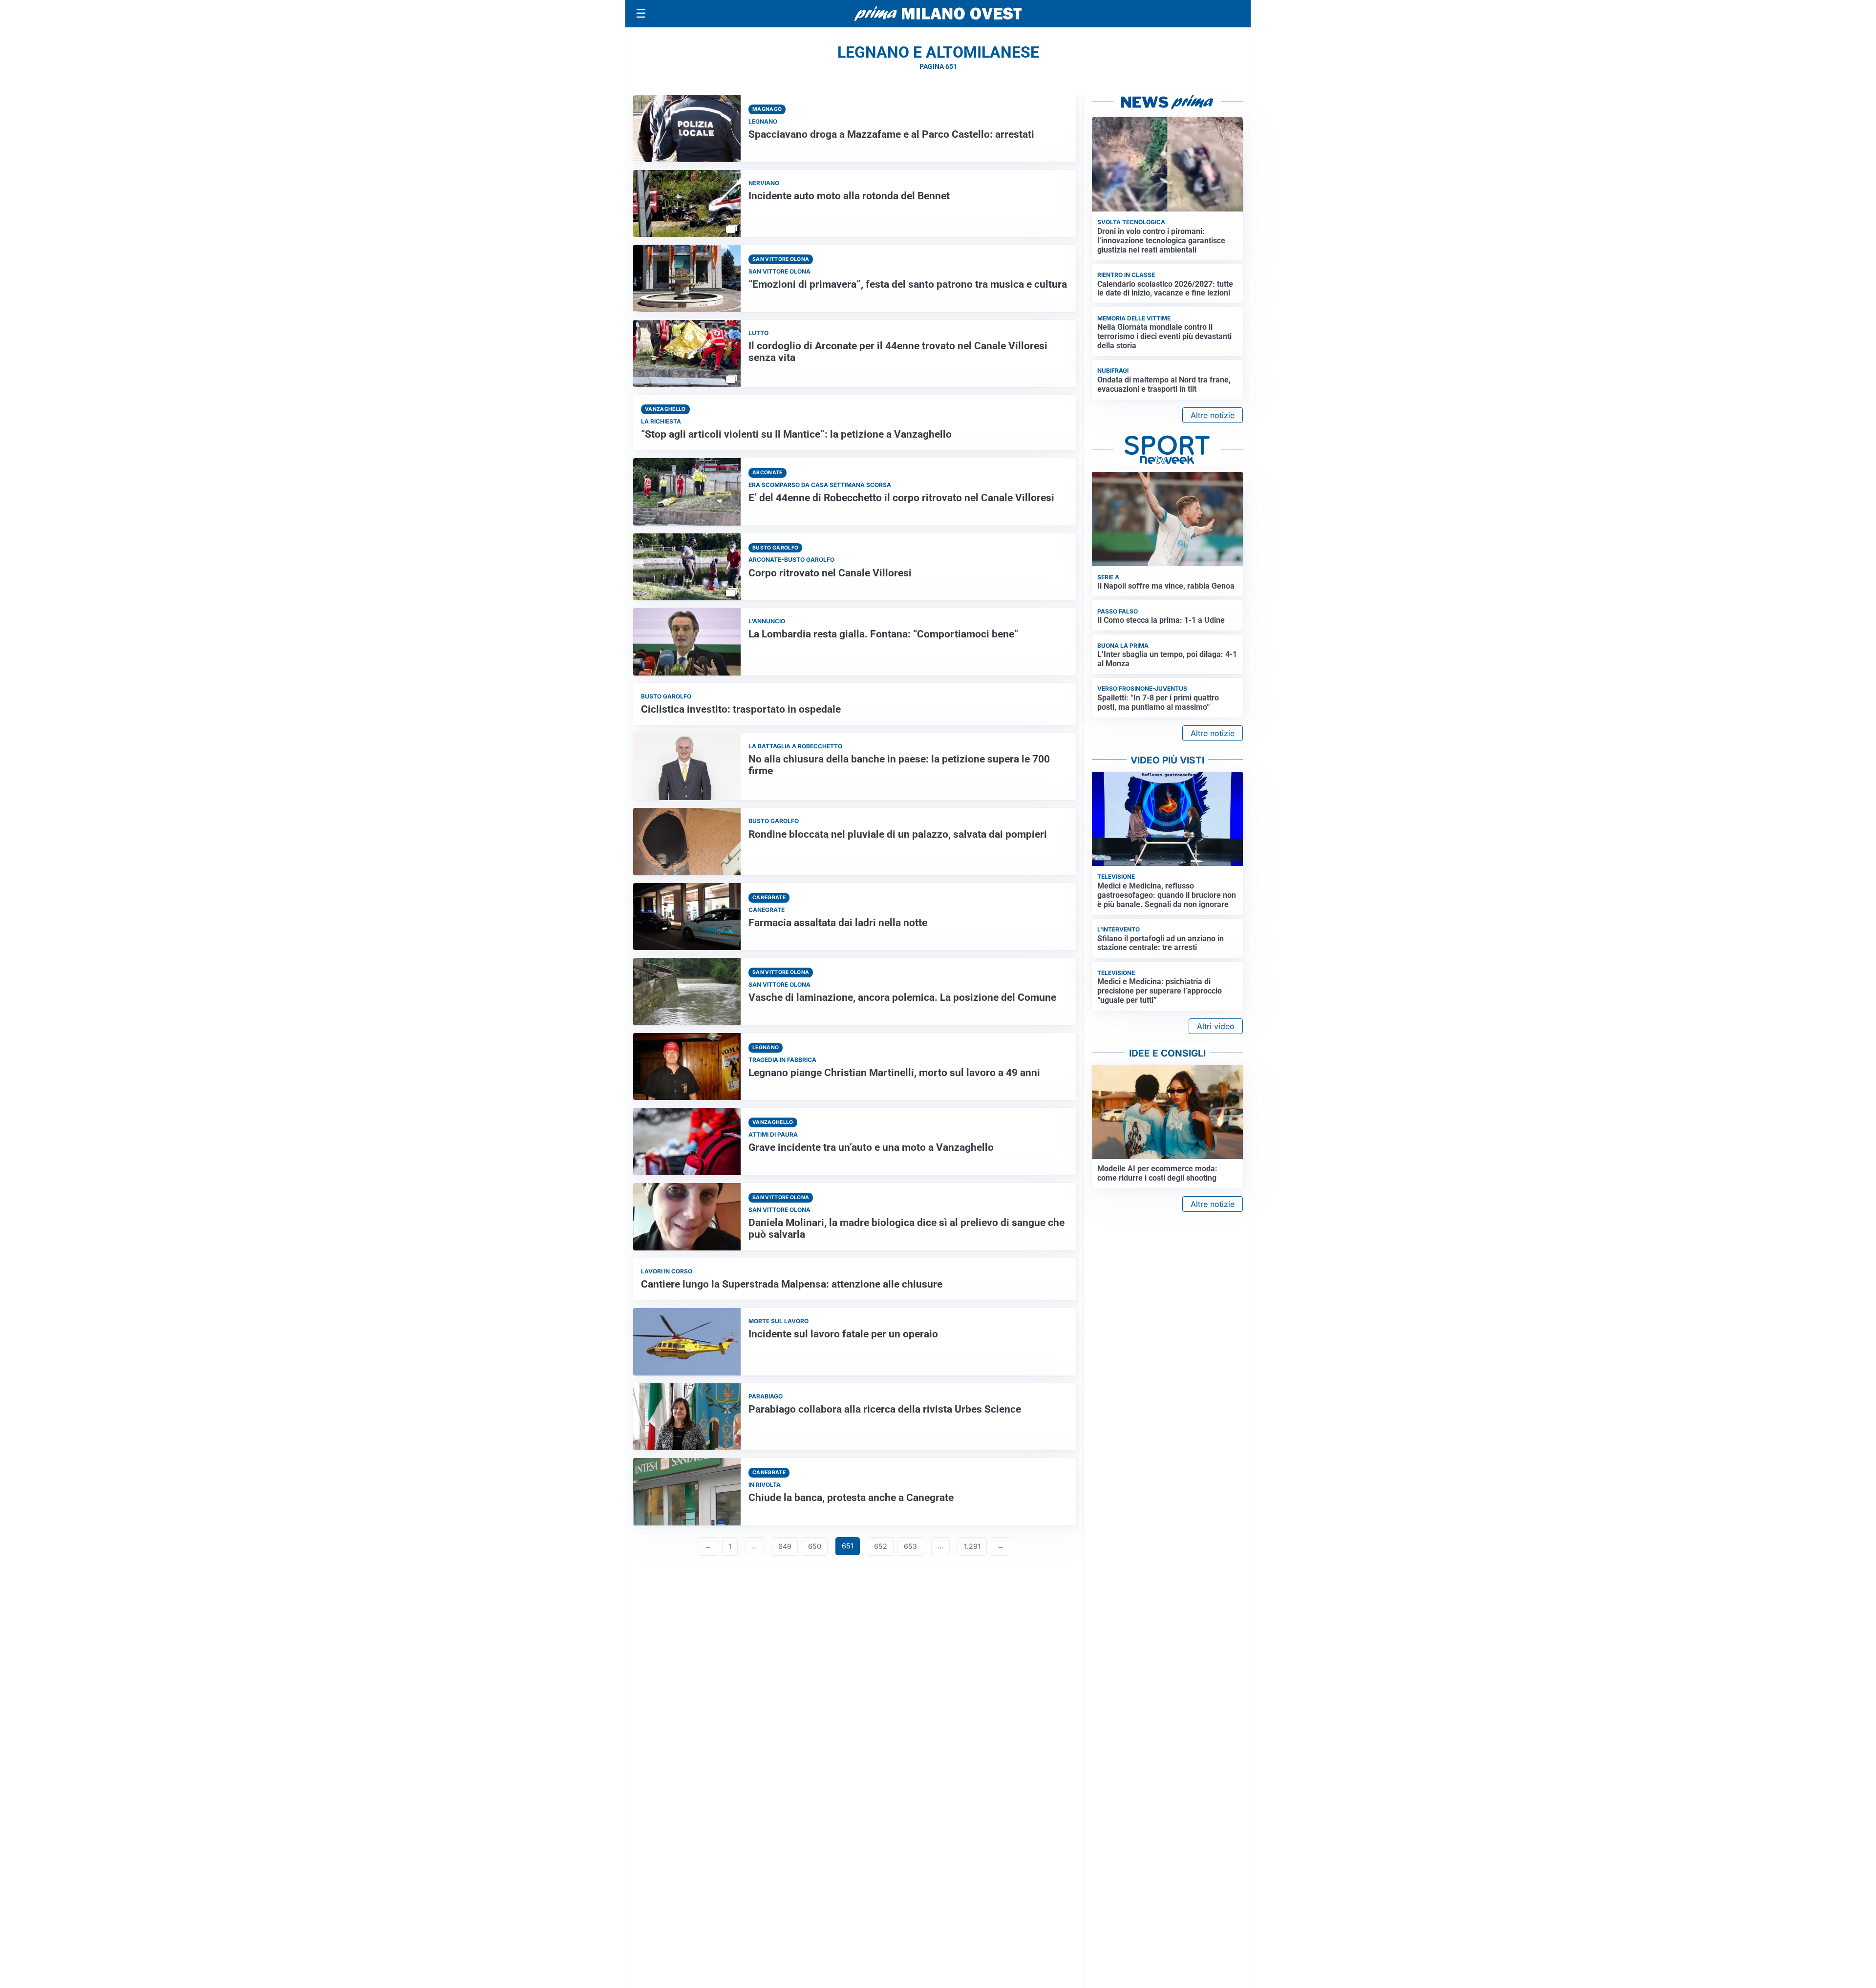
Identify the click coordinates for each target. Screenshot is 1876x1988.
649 (785, 1546)
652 (881, 1546)
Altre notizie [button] (1213, 415)
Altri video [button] (1216, 1026)
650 (815, 1546)
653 (910, 1546)
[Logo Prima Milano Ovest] (938, 14)
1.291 (972, 1546)
